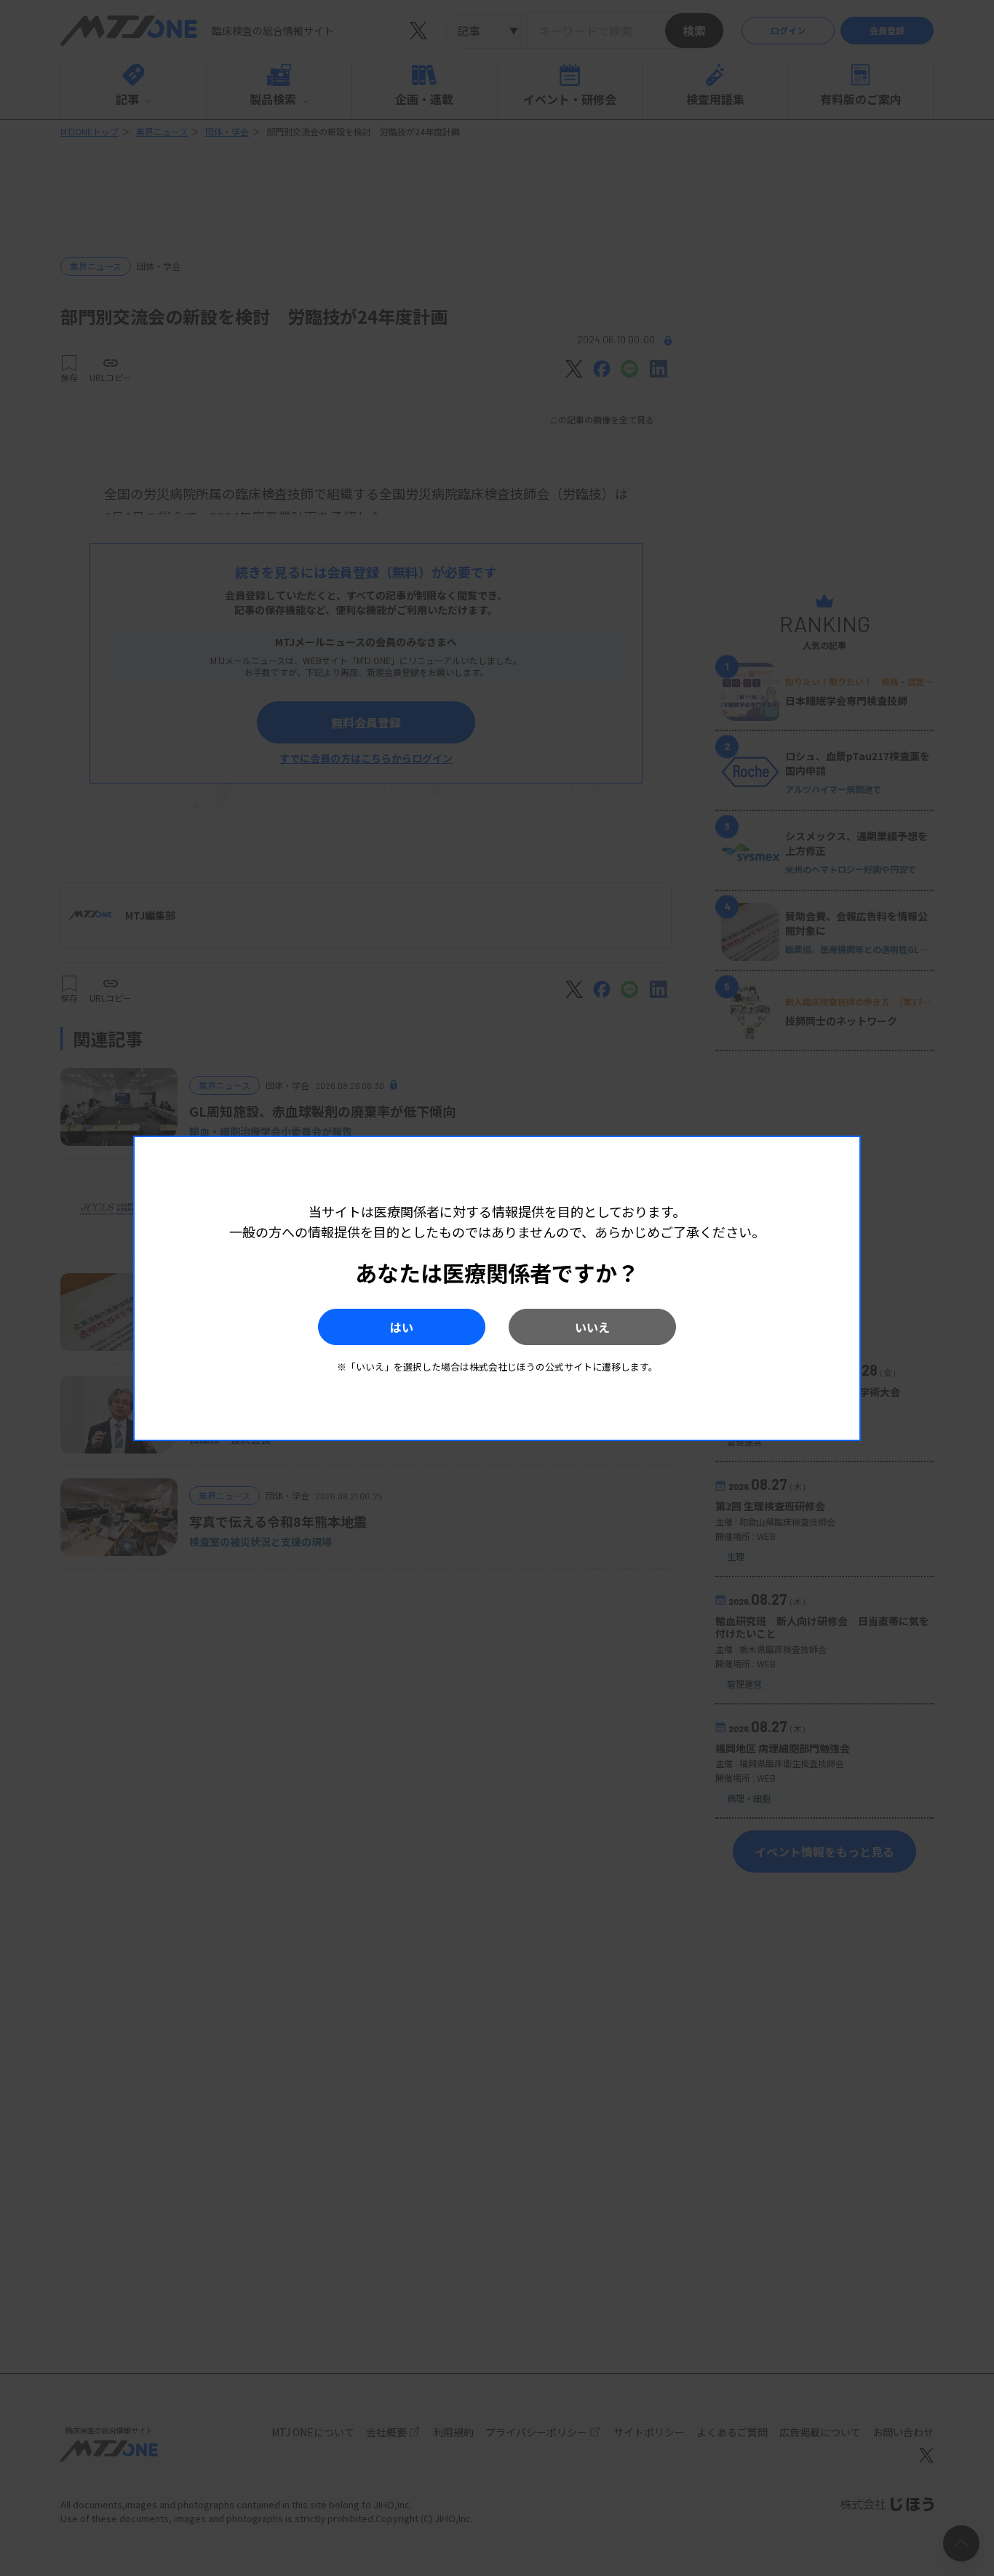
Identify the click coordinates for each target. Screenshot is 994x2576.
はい (402, 1327)
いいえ (592, 1327)
